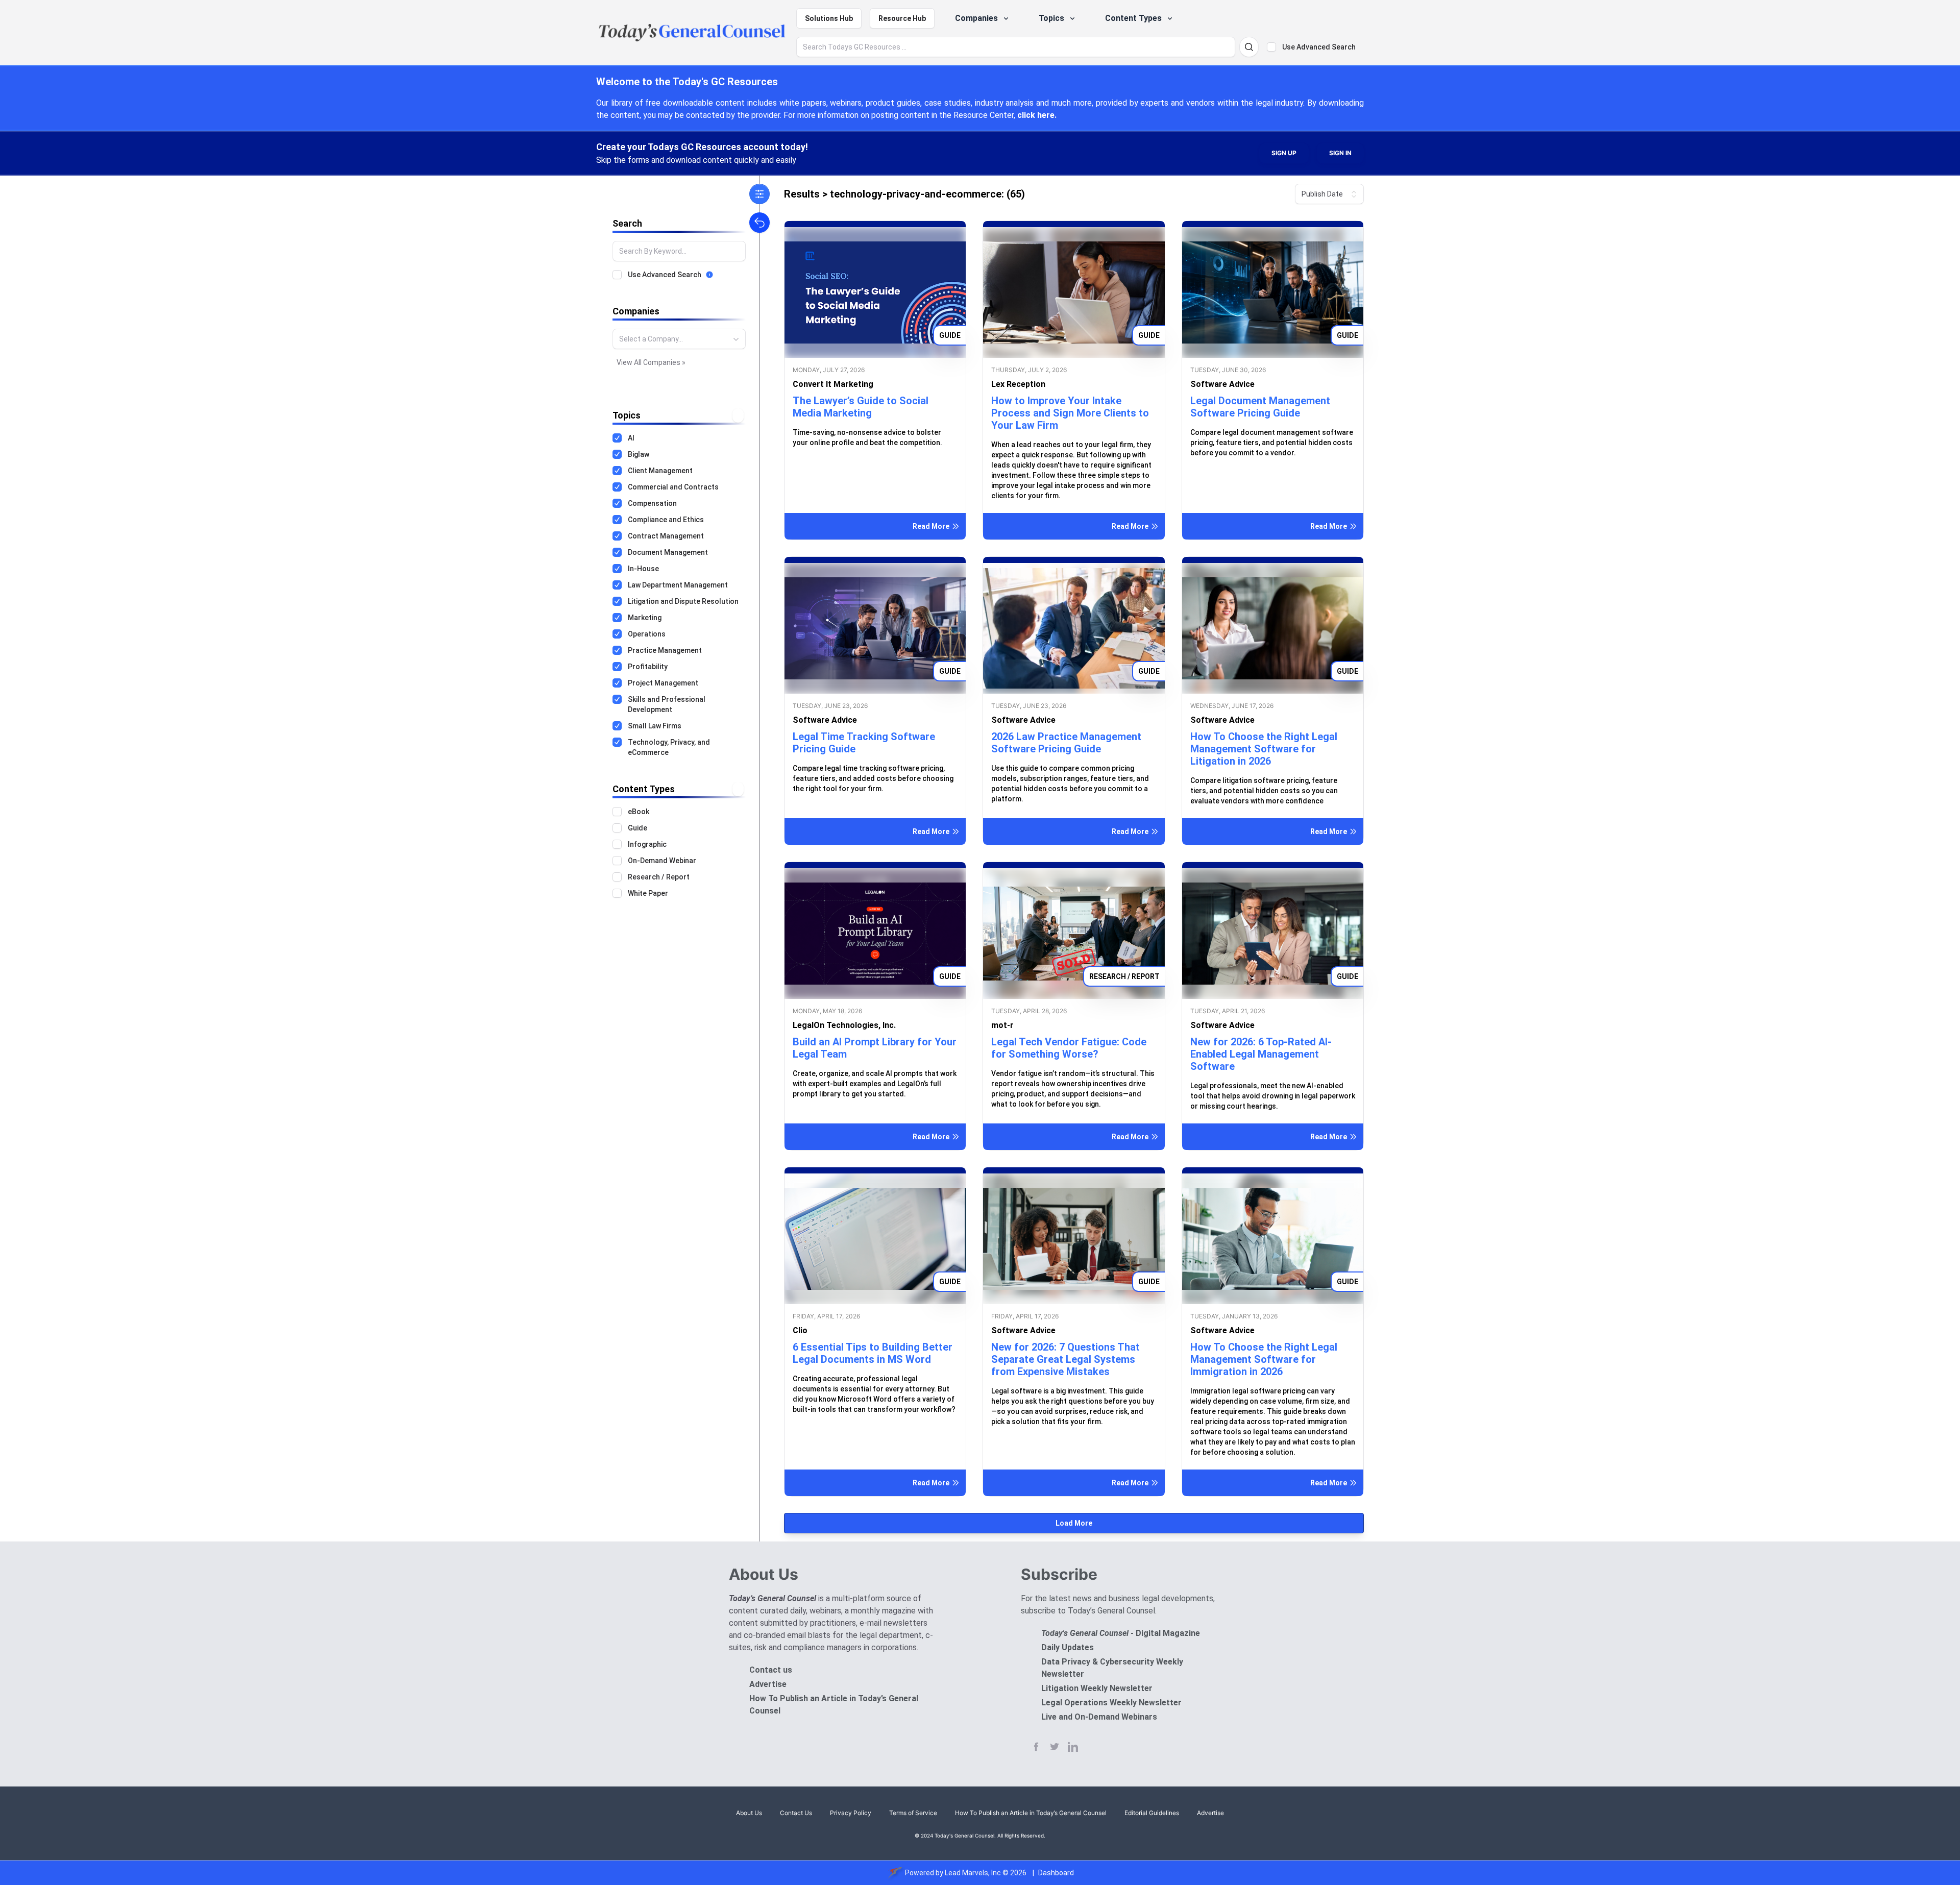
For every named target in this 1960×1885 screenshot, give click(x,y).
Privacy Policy (851, 1813)
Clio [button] (800, 1330)
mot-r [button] (1002, 1025)
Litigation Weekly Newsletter (1097, 1688)
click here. (1037, 115)
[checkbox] (1271, 47)
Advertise (768, 1684)
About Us (749, 1813)
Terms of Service (913, 1813)
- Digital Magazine (1121, 1633)
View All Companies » (651, 362)
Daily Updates (1068, 1647)
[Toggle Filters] (759, 194)
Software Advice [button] (1222, 384)
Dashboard (1056, 1873)
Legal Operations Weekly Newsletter (1111, 1703)
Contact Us (796, 1813)
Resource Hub (902, 18)
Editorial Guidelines (1152, 1813)
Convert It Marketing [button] (833, 384)
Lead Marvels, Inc (973, 1873)
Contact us (771, 1670)
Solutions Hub (829, 18)
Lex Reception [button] (1018, 384)
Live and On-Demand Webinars (1099, 1717)
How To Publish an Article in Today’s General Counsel (1031, 1813)
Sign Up (1284, 153)
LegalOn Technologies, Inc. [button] (844, 1025)
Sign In (1340, 153)
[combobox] (679, 339)
